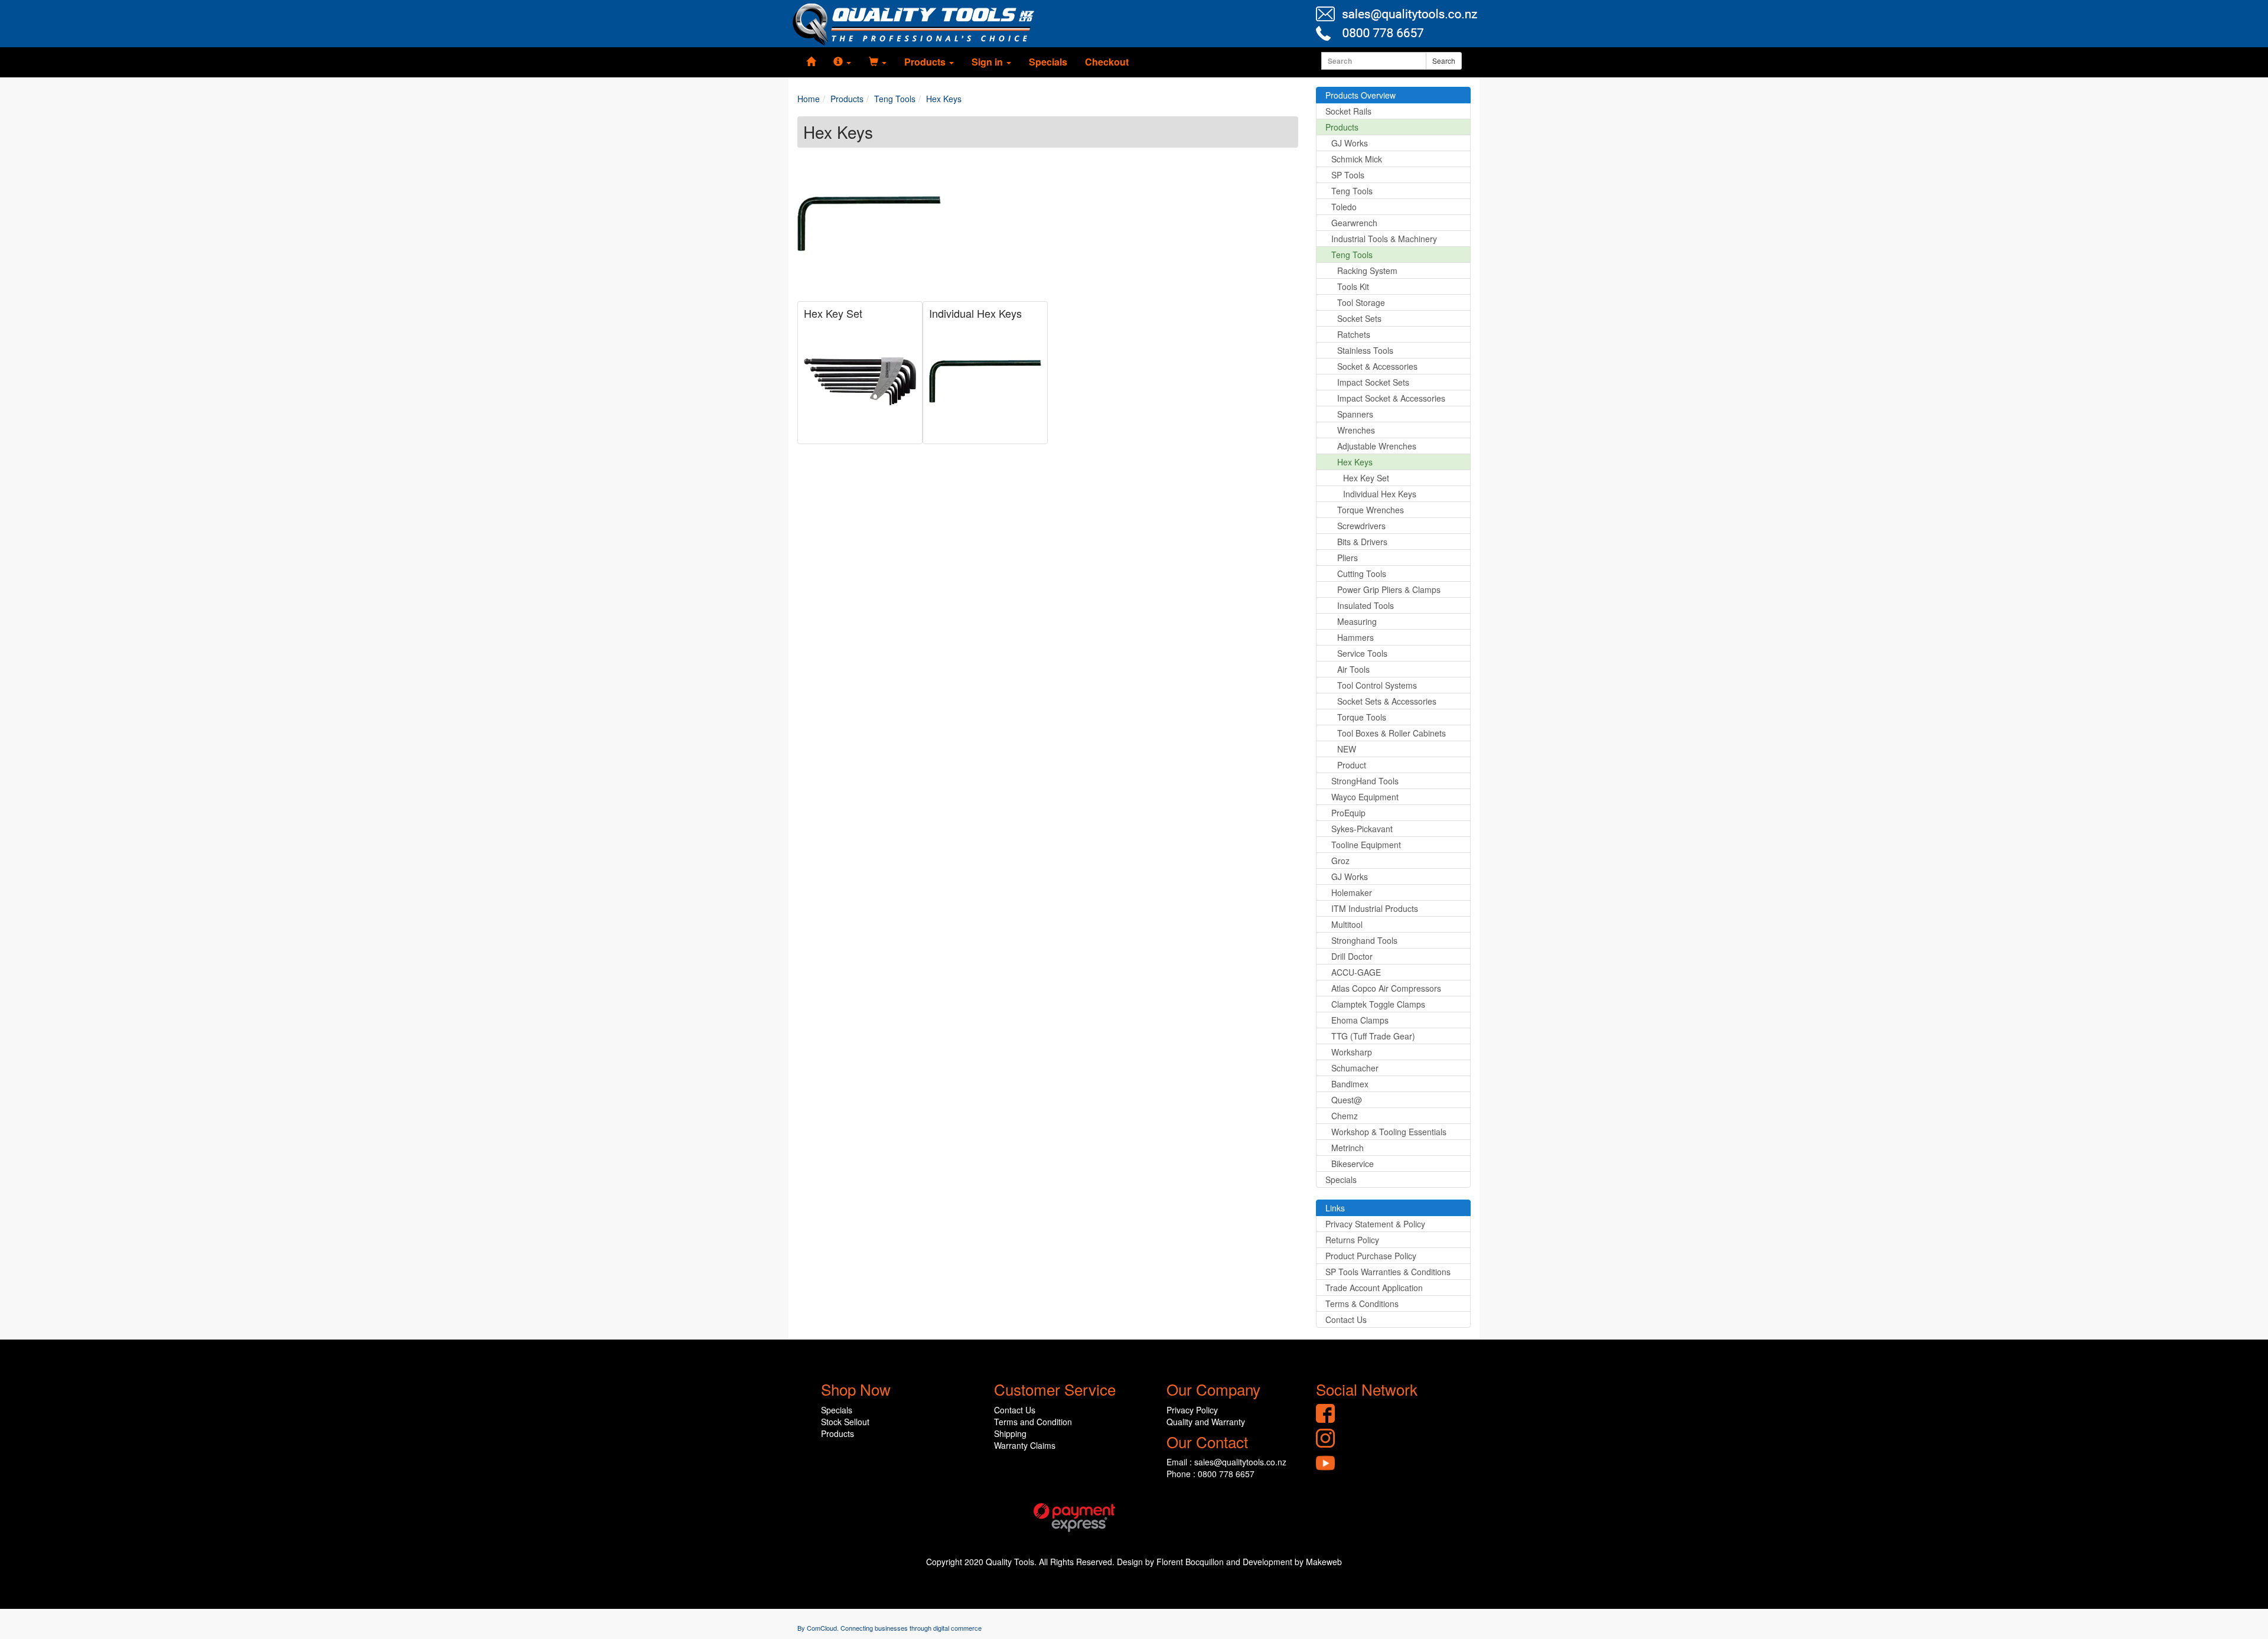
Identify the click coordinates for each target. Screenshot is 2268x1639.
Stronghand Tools (1364, 940)
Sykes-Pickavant (1362, 829)
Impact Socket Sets (1373, 382)
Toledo (1344, 207)
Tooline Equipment (1366, 845)
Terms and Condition (1033, 1422)
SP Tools (1348, 175)
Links (1335, 1208)
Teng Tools (1352, 191)
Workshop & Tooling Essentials (1389, 1132)
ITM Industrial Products (1375, 908)
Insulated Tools (1366, 605)
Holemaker (1352, 892)
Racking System (1367, 271)
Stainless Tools (1365, 350)
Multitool (1347, 924)
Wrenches (1356, 430)
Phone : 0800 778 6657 (1210, 1474)
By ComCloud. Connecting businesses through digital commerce (889, 1628)
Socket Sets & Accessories (1387, 701)
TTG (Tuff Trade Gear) (1373, 1036)
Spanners (1355, 414)
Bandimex (1350, 1084)
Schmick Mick (1357, 159)
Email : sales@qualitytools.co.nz (1226, 1462)
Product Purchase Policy (1371, 1256)
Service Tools (1362, 653)
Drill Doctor (1352, 956)
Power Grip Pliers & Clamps (1389, 589)
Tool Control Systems (1377, 685)
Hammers (1355, 637)
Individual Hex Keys (975, 313)
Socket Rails (1348, 111)
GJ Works (1350, 143)
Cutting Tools (1362, 574)
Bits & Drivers (1362, 542)
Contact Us (1346, 1319)
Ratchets (1354, 334)
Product (1352, 765)
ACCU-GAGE (1356, 972)
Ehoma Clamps (1360, 1020)
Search (1444, 61)
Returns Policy (1352, 1240)
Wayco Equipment (1365, 797)
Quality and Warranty (1206, 1422)
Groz (1340, 861)
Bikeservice (1353, 1164)
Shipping (1010, 1433)
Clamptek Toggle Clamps (1378, 1004)
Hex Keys (1355, 462)
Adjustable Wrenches (1377, 446)
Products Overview (1361, 95)
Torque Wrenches (1371, 510)
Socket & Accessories (1377, 366)
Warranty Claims (1025, 1445)
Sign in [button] (988, 62)
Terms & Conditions (1362, 1304)
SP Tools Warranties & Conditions (1388, 1272)
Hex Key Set (833, 313)
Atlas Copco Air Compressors (1386, 988)
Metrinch (1348, 1148)
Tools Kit (1353, 286)
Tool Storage (1361, 302)
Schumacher (1355, 1068)
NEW (1347, 749)
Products (1342, 127)
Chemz (1345, 1116)
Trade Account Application (1374, 1288)
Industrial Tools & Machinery (1384, 239)
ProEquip (1348, 813)
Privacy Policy (1192, 1410)
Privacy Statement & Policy (1375, 1224)
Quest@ (1347, 1100)
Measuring (1357, 621)
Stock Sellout (845, 1422)
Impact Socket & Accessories (1391, 398)
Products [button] (926, 62)
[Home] (811, 62)
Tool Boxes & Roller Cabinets (1392, 733)
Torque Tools (1362, 717)
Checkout (1107, 62)
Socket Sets (1359, 318)
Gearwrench (1354, 223)
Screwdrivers (1361, 526)
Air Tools (1353, 669)
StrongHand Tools (1365, 781)
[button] (842, 62)
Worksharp (1352, 1052)
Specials (1048, 62)
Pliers (1348, 558)
